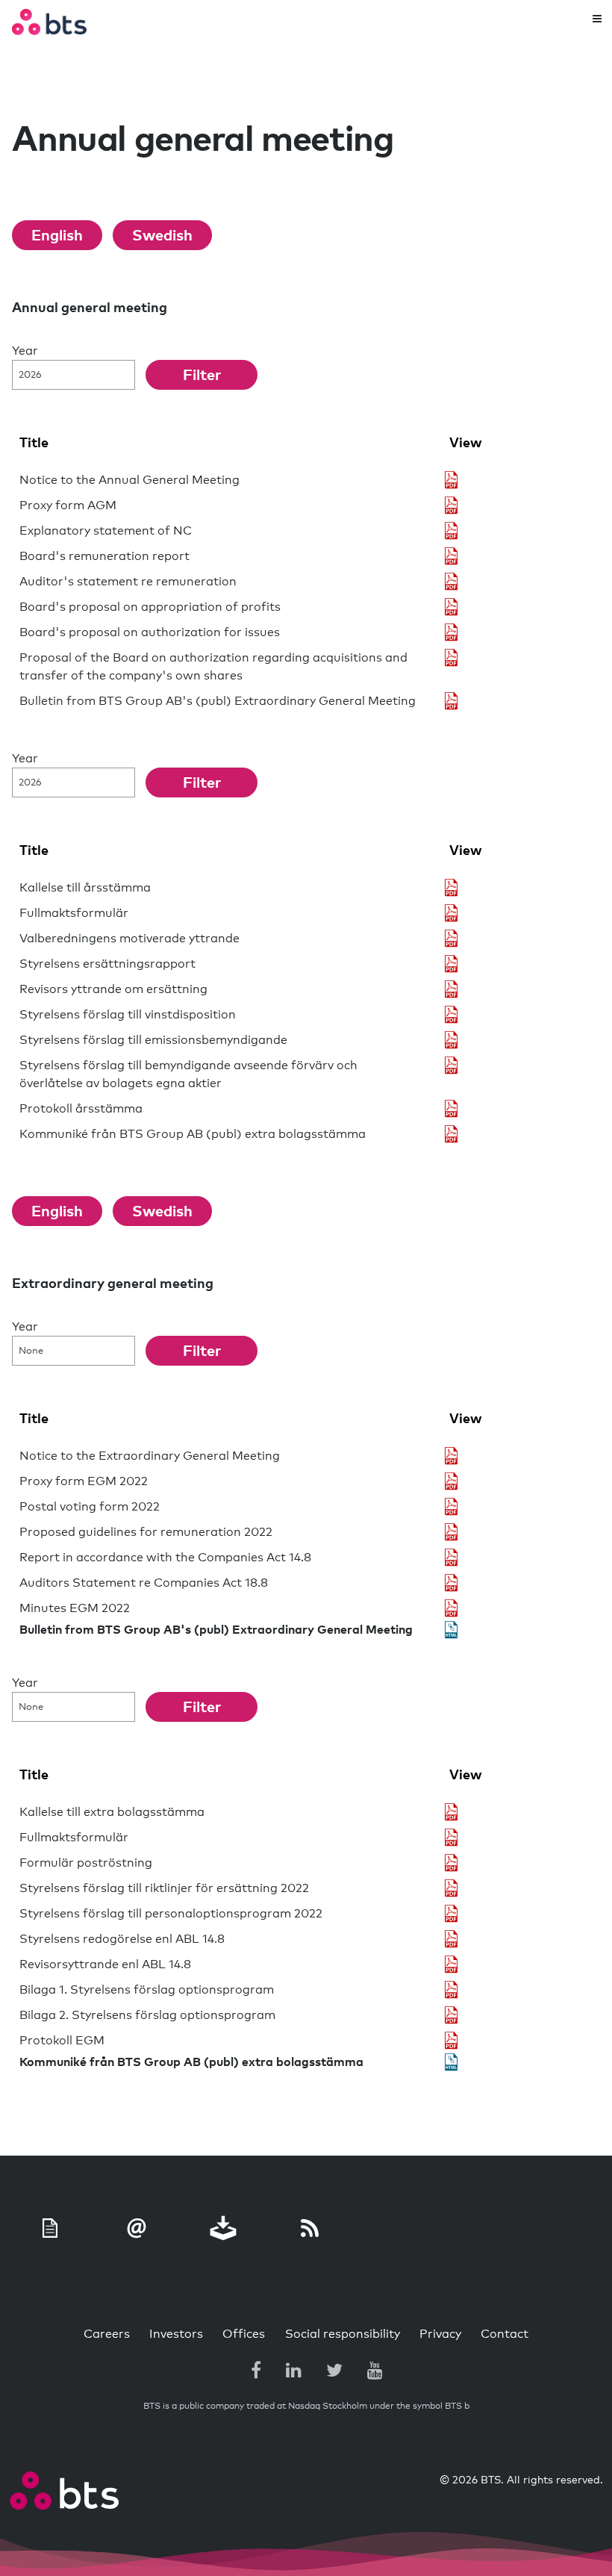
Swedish (162, 236)
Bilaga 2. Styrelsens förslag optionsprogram (147, 2015)
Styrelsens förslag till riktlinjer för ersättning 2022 (164, 1888)
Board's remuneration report (104, 556)
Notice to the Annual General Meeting (129, 480)
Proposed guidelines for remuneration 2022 (146, 1532)
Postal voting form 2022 (90, 1507)
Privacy (440, 2334)
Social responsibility (343, 2334)
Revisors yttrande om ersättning (113, 989)
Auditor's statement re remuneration (128, 582)
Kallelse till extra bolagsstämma (112, 1812)
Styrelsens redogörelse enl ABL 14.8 (122, 1939)
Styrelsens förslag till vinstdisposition (128, 1015)
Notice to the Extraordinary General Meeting (150, 1456)
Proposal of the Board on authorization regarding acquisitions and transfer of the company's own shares (213, 667)
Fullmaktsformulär (74, 913)
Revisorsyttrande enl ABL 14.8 (105, 1964)
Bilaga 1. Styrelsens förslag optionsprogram (147, 1990)
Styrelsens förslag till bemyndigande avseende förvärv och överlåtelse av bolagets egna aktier (188, 1074)
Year (25, 351)
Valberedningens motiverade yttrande (129, 939)
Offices (244, 2334)
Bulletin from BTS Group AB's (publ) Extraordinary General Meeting (218, 701)
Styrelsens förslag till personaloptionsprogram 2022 (171, 1914)
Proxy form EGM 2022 (84, 1481)
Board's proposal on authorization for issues (150, 632)
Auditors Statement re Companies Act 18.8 (144, 1583)
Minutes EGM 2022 (75, 1608)
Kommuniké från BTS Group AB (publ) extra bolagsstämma (193, 1134)
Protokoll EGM (62, 2041)
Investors (176, 2334)
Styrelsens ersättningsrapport (107, 964)
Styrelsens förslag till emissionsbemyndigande (153, 1040)
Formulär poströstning (86, 1863)
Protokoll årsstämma (81, 1109)
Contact (505, 2334)
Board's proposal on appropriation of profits (150, 607)
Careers (107, 2334)
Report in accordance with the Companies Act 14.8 (165, 1558)
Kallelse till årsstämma (85, 888)
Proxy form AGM (68, 505)
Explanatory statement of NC (106, 531)
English (57, 236)
